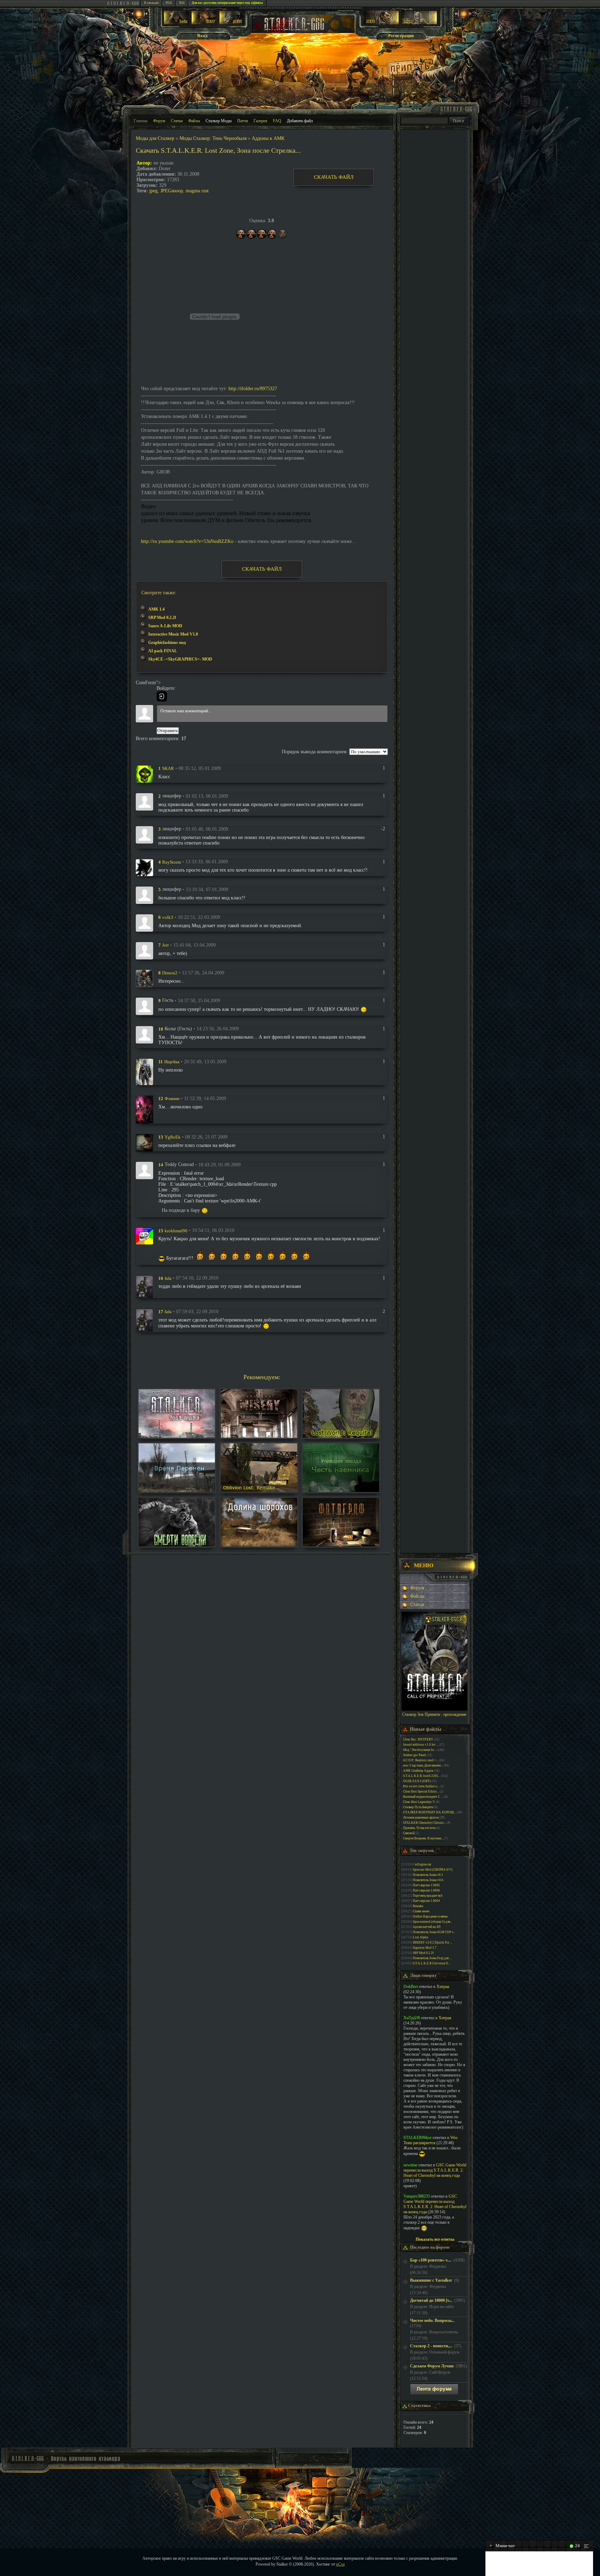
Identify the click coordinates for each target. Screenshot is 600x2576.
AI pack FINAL (163, 651)
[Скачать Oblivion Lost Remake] (259, 1490)
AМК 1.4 (156, 609)
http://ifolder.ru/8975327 (253, 389)
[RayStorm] (144, 867)
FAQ (277, 121)
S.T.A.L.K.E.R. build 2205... (422, 1776)
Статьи (177, 121)
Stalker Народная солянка (430, 1916)
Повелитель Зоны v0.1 (428, 1875)
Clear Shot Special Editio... (421, 1792)
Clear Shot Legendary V (419, 1802)
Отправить (168, 731)
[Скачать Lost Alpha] (177, 1436)
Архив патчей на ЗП (427, 1927)
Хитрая (443, 1987)
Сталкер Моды (219, 121)
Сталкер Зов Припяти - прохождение (434, 1714)
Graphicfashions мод (167, 643)
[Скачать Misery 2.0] (259, 1436)
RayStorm (172, 862)
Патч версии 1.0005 (426, 1885)
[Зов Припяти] (381, 23)
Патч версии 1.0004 (426, 1901)
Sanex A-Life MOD (165, 626)
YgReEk (173, 1137)
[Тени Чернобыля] (204, 23)
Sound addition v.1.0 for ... (421, 1745)
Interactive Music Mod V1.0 (173, 634)
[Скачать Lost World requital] (341, 1436)
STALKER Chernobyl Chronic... (425, 1823)
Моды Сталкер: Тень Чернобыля (213, 138)
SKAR (168, 768)
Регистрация (401, 36)
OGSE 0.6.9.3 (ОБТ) (417, 1781)
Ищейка (172, 1062)
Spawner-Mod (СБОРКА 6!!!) (433, 1870)
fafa (168, 1278)
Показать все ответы (435, 2239)
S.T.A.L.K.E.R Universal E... (432, 1963)
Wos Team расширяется (431, 2140)
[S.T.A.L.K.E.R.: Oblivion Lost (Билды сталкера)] (176, 23)
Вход (202, 36)
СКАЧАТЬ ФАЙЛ (334, 177)
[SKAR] (144, 774)
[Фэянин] (144, 1109)
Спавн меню (421, 1911)
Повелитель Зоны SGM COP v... (434, 1932)
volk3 (168, 917)
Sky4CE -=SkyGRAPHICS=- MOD (180, 659)
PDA (169, 3)
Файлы (194, 121)
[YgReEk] (144, 1142)
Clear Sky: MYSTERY (418, 1739)
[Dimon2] (144, 978)
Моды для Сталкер (155, 138)
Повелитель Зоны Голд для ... (432, 1958)
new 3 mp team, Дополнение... (423, 1765)
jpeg (153, 191)
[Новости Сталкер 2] (419, 23)
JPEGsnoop (172, 191)
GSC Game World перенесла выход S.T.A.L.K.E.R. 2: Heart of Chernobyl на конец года (435, 2170)
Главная (141, 121)
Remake (418, 1906)
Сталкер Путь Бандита (418, 1807)
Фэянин (172, 1098)
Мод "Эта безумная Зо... (420, 1750)
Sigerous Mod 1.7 (425, 1948)
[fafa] (144, 1286)
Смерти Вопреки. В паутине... (423, 1838)
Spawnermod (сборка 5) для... (432, 1922)
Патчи (243, 121)
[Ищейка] (144, 1071)
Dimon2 (170, 973)
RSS (182, 3)
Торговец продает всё (428, 1896)
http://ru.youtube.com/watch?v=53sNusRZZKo (187, 541)
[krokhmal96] (144, 1236)
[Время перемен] (177, 1490)
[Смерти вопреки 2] (177, 1545)
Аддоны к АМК (268, 138)
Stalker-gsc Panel (415, 1755)
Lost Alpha (420, 1937)
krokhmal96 (176, 1230)
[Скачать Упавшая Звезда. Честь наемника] (341, 1490)
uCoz (340, 2564)
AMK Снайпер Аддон (418, 1771)
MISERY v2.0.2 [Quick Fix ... (432, 1943)
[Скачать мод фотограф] (341, 1545)
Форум (159, 121)
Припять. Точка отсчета (419, 1828)
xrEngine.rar (423, 1864)
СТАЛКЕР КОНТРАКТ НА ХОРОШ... (430, 1812)
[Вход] (162, 696)
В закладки (151, 3)
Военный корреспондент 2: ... (423, 1797)
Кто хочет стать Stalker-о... (421, 1786)
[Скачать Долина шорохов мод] (259, 1545)
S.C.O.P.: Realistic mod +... (421, 1760)
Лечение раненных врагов (421, 1818)
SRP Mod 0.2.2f (162, 618)
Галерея (260, 121)
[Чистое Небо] (232, 23)
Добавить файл (300, 121)
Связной (409, 1833)
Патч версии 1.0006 (426, 1890)
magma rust (197, 191)
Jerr (165, 945)
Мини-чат (502, 2546)
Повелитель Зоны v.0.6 (428, 1880)
